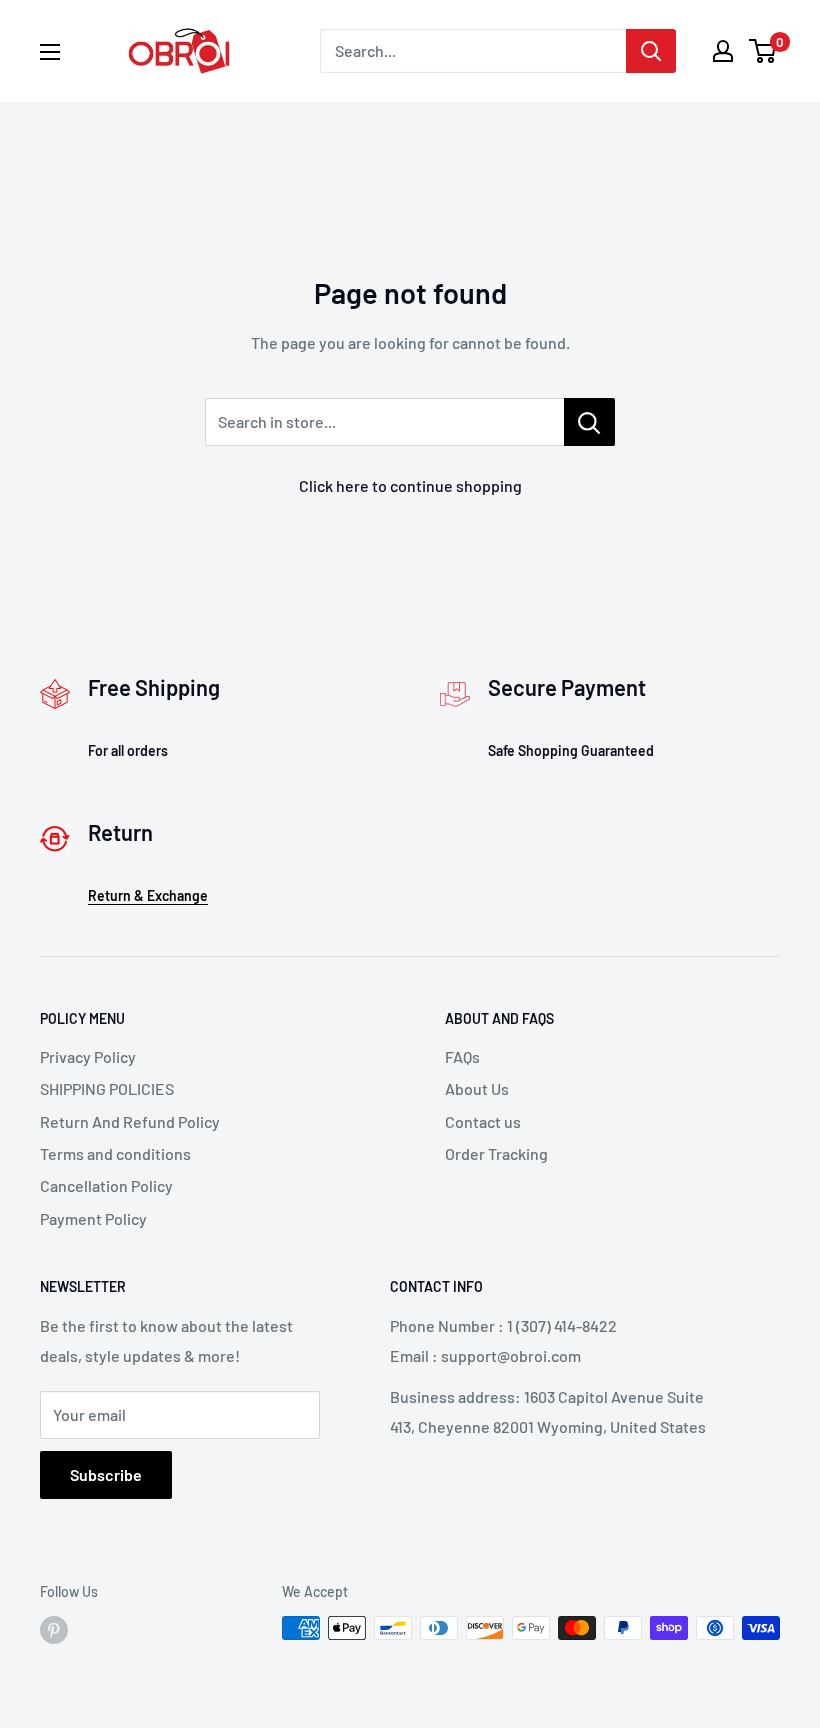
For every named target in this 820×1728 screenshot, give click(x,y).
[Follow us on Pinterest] (54, 1630)
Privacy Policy (88, 1056)
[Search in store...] (589, 422)
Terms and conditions (115, 1153)
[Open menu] (50, 52)
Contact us (483, 1121)
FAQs (462, 1056)
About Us (477, 1088)
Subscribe (106, 1474)
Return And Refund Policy (130, 1121)
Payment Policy (93, 1218)
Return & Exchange (148, 895)
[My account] (723, 51)
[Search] (651, 51)
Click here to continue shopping (410, 485)
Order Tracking (496, 1153)
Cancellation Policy (106, 1185)
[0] (763, 51)
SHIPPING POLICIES (107, 1088)
